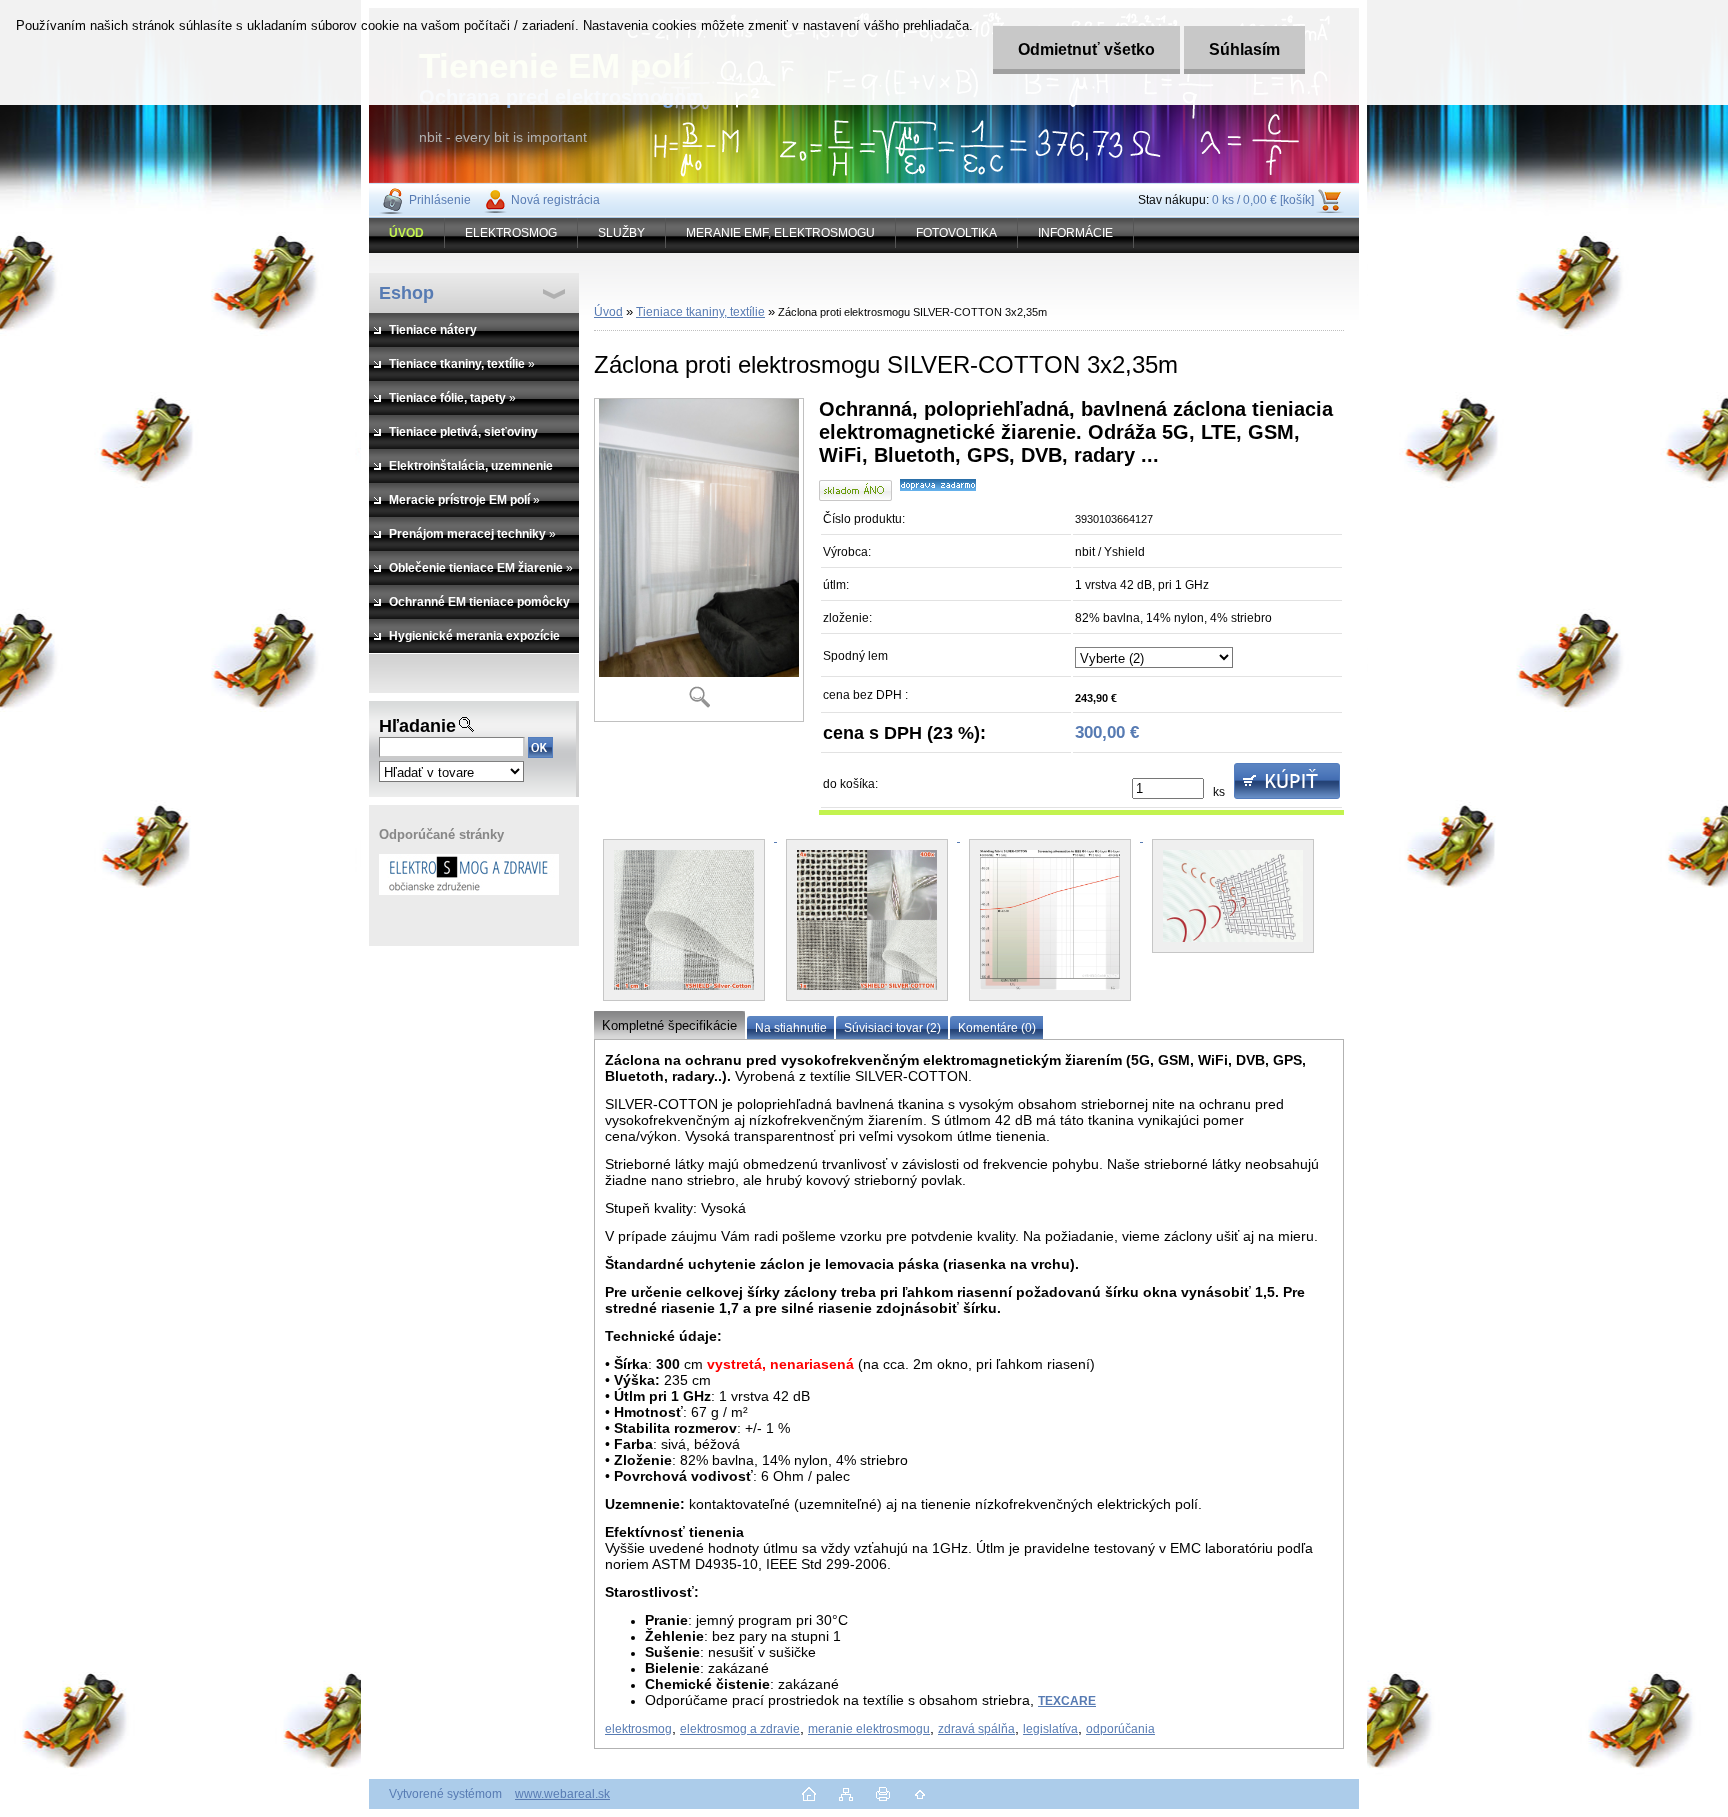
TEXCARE (1067, 1701)
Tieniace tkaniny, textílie (700, 312)
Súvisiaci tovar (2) (892, 1028)
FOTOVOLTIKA (956, 233)
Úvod (608, 312)
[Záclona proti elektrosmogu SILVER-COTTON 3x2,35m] (699, 560)
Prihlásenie (440, 200)
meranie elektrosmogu (869, 1729)
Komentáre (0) (997, 1028)
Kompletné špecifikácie (669, 1025)
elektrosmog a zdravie (740, 1729)
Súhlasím (1244, 49)
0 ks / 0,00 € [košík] (1263, 200)
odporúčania (1120, 1729)
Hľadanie (417, 726)
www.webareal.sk (562, 1794)
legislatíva (1050, 1729)
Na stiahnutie (791, 1028)
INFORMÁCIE (1075, 233)
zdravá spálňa (976, 1729)
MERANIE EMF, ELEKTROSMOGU (780, 233)
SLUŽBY (621, 233)
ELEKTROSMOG (511, 233)
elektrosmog (638, 1729)
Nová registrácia (555, 200)
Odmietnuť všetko (1086, 49)
